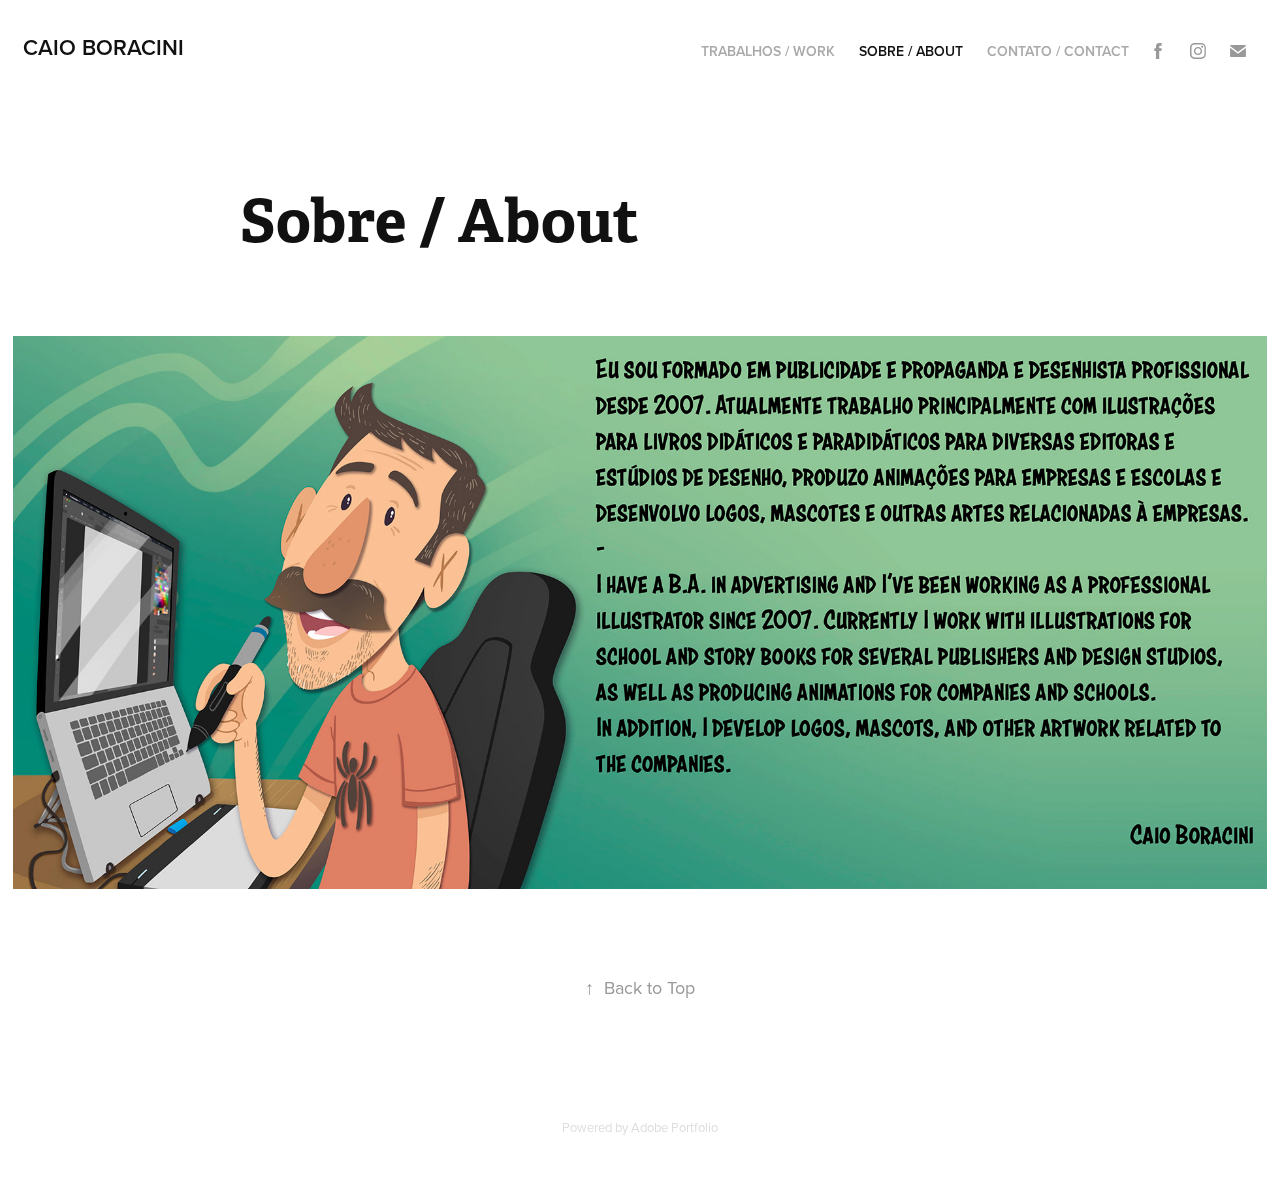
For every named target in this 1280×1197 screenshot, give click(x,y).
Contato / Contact (1058, 51)
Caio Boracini (103, 47)
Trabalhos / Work (768, 51)
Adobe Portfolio (674, 1127)
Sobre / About (911, 51)
